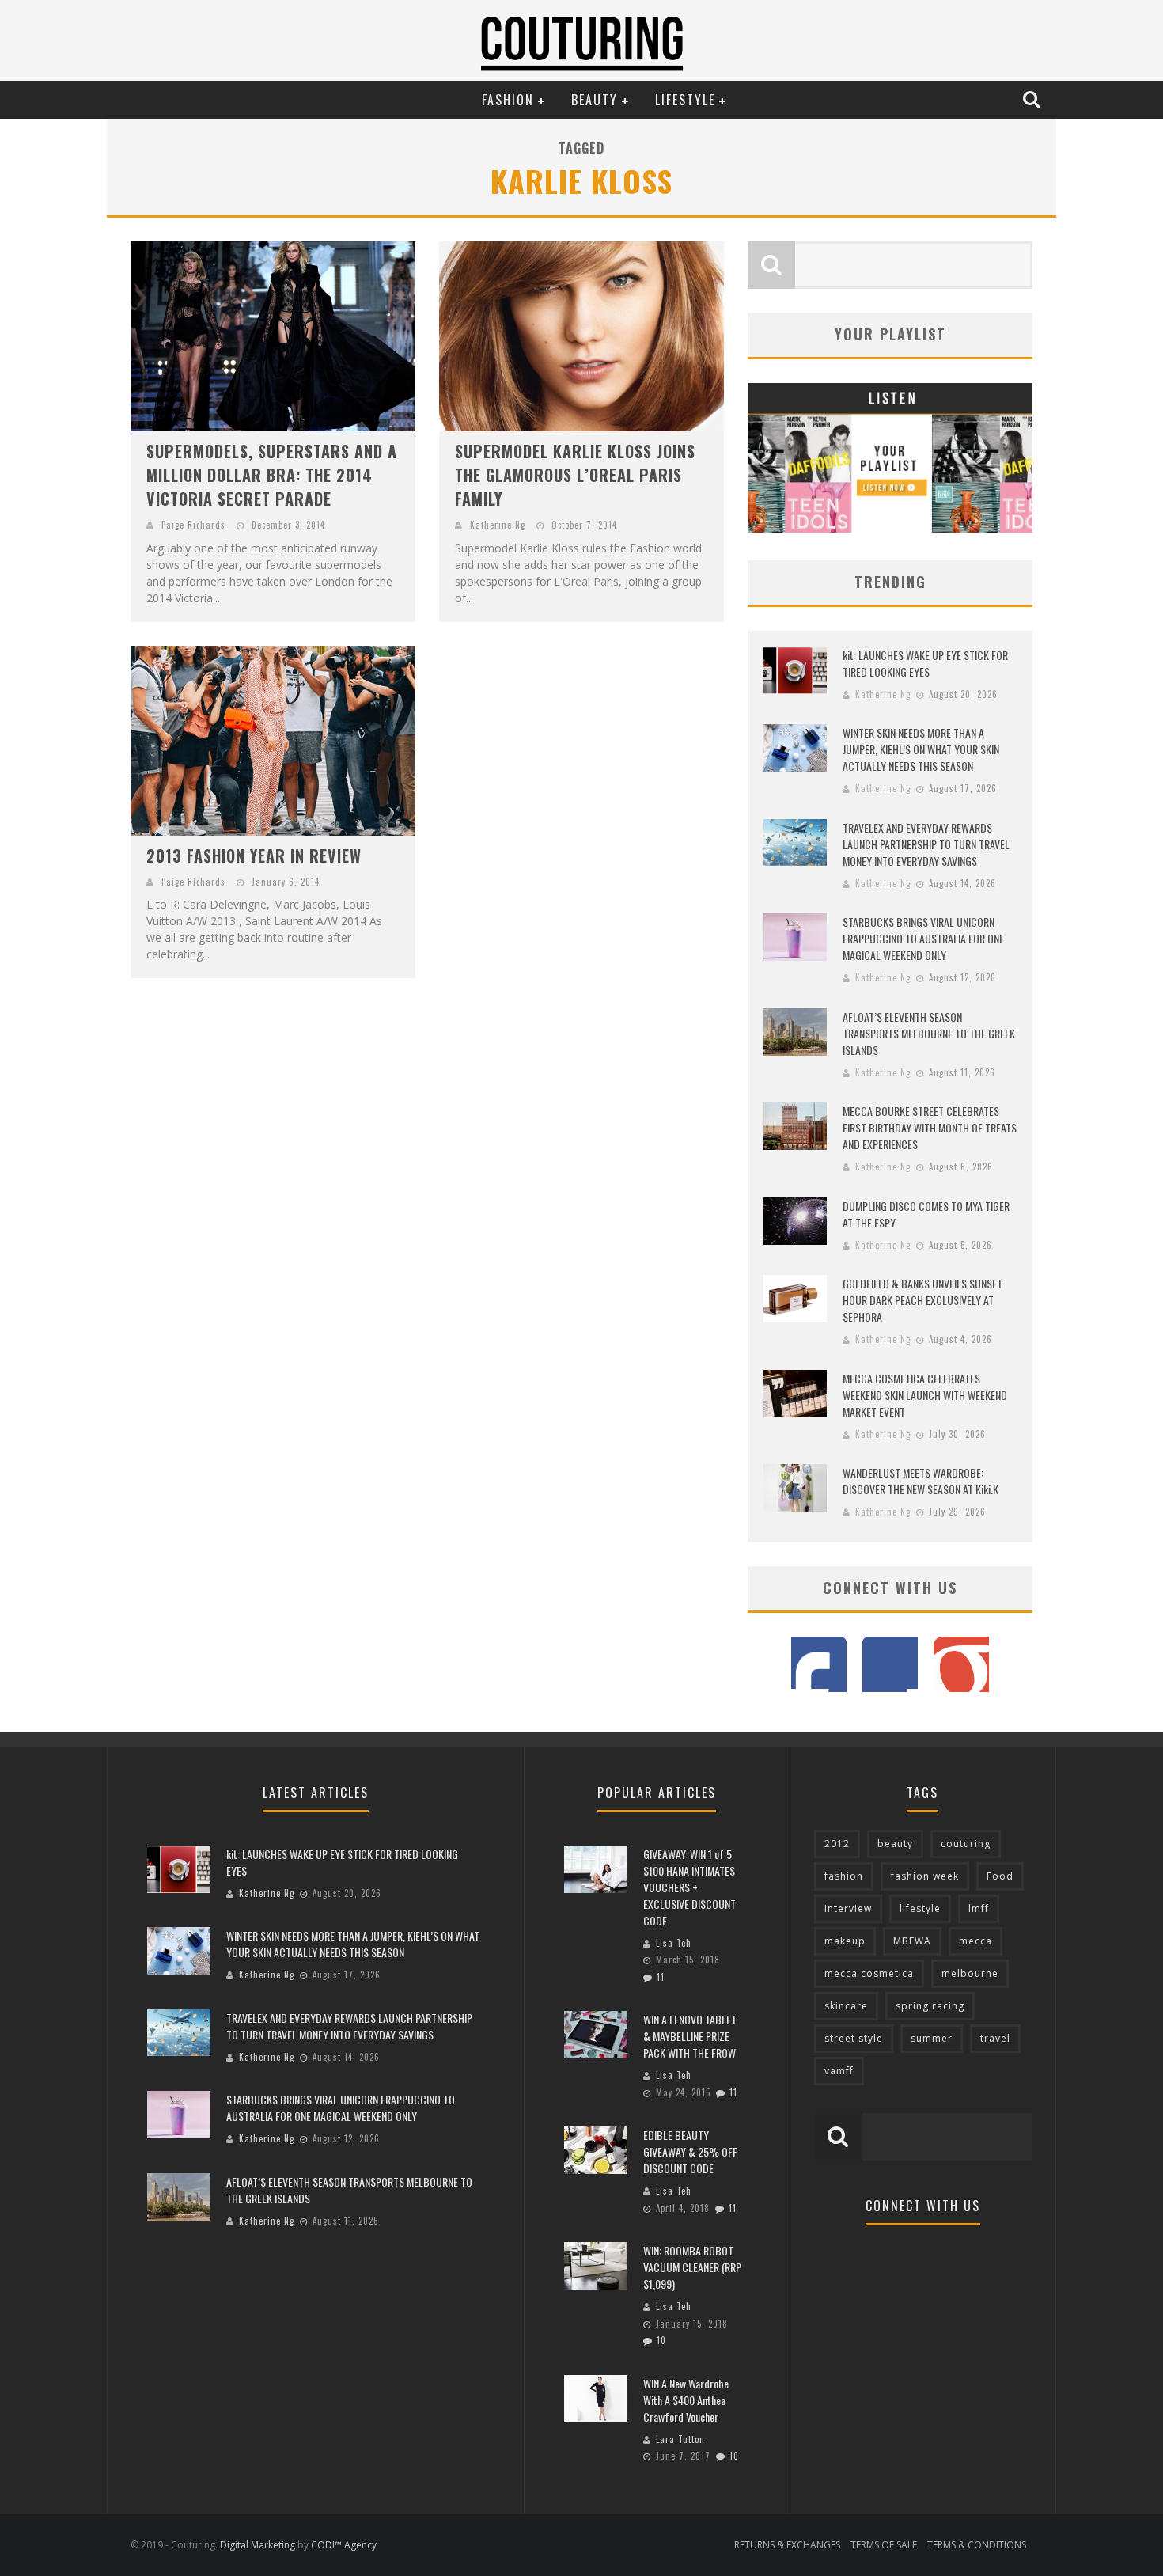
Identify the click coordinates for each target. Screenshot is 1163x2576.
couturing (966, 1844)
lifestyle (920, 1908)
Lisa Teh (674, 1943)
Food (1000, 1876)
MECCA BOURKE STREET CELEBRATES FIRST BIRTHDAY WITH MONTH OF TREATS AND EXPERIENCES (930, 1127)
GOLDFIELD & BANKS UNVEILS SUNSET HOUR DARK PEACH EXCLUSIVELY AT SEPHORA (922, 1300)
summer (932, 2038)
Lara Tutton (680, 2439)
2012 (837, 1844)
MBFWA (912, 1941)
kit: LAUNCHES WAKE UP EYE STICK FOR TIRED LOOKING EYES (925, 663)
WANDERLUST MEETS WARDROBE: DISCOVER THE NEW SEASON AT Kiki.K (921, 1481)
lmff (979, 1908)
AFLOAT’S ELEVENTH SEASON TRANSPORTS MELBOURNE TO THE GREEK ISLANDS (929, 1033)
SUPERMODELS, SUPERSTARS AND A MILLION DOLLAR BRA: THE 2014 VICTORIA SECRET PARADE (272, 475)
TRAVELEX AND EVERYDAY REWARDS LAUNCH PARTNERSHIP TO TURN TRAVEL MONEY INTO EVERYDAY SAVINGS (926, 844)
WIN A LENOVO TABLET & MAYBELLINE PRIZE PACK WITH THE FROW (690, 2036)
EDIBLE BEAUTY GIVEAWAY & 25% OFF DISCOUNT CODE (690, 2151)
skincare (846, 2006)
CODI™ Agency (344, 2545)
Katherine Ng (498, 525)
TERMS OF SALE (884, 2545)
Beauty (595, 100)
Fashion (508, 100)
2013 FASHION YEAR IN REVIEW (254, 856)
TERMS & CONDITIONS (977, 2545)
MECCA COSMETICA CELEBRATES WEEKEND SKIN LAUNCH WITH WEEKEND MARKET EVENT (925, 1395)
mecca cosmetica (869, 1973)
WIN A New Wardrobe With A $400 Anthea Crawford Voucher (686, 2400)
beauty (895, 1844)
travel (995, 2038)
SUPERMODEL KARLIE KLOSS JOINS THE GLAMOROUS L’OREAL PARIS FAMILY (575, 475)
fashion (844, 1876)
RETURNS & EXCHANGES (787, 2545)
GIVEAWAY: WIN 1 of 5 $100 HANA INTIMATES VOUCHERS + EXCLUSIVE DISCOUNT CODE (689, 1887)
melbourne (970, 1973)
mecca (975, 1941)
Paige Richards (193, 525)
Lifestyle (685, 100)
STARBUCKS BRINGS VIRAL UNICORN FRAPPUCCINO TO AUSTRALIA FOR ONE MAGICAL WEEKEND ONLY (923, 938)
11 (661, 1977)
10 (661, 2340)
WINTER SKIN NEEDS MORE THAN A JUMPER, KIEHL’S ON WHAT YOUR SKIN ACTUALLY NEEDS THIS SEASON (921, 749)
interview (848, 1908)
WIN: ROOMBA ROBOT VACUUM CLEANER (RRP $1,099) (692, 2267)
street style (854, 2038)
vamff (839, 2071)
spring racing (930, 2006)
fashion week (925, 1876)
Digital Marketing (258, 2545)
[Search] (1033, 99)
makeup (845, 1941)
